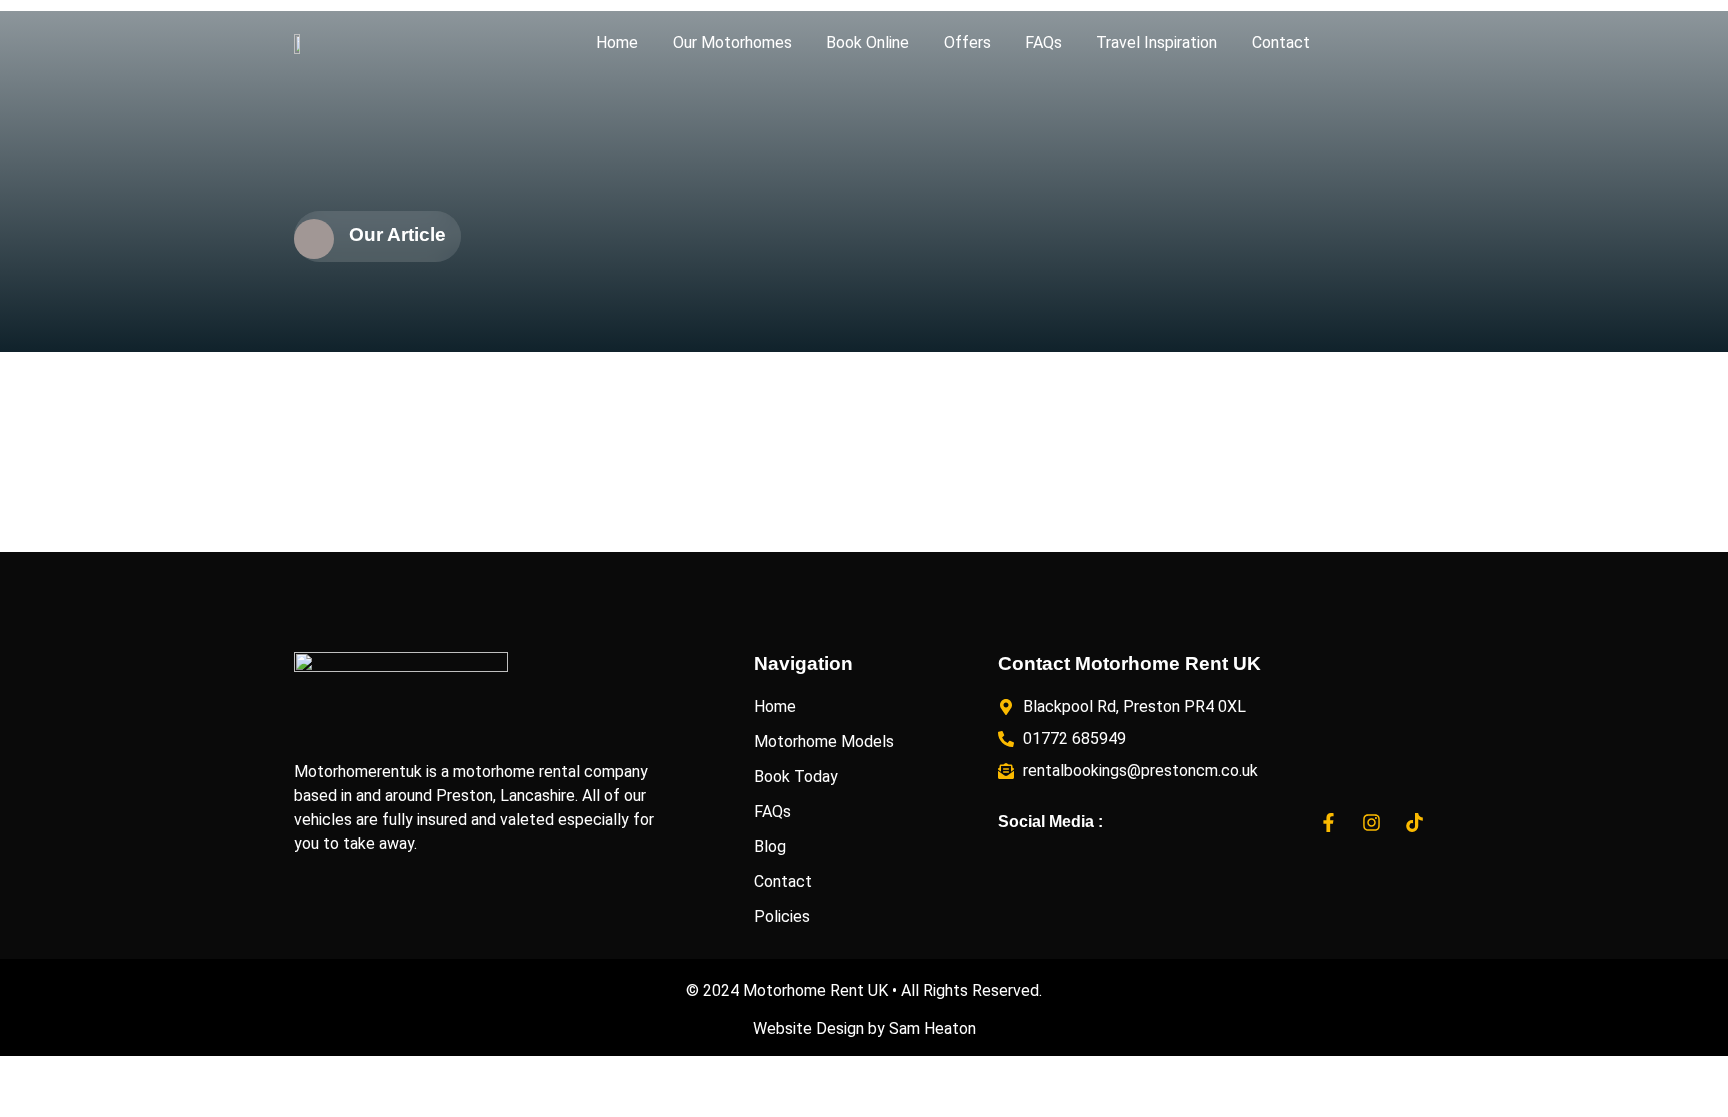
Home (617, 42)
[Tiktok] (1415, 822)
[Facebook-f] (1329, 822)
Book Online (867, 42)
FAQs (1043, 42)
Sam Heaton (932, 1028)
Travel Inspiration (1156, 42)
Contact (1281, 42)
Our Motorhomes (732, 42)
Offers (967, 42)
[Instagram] (1372, 822)
